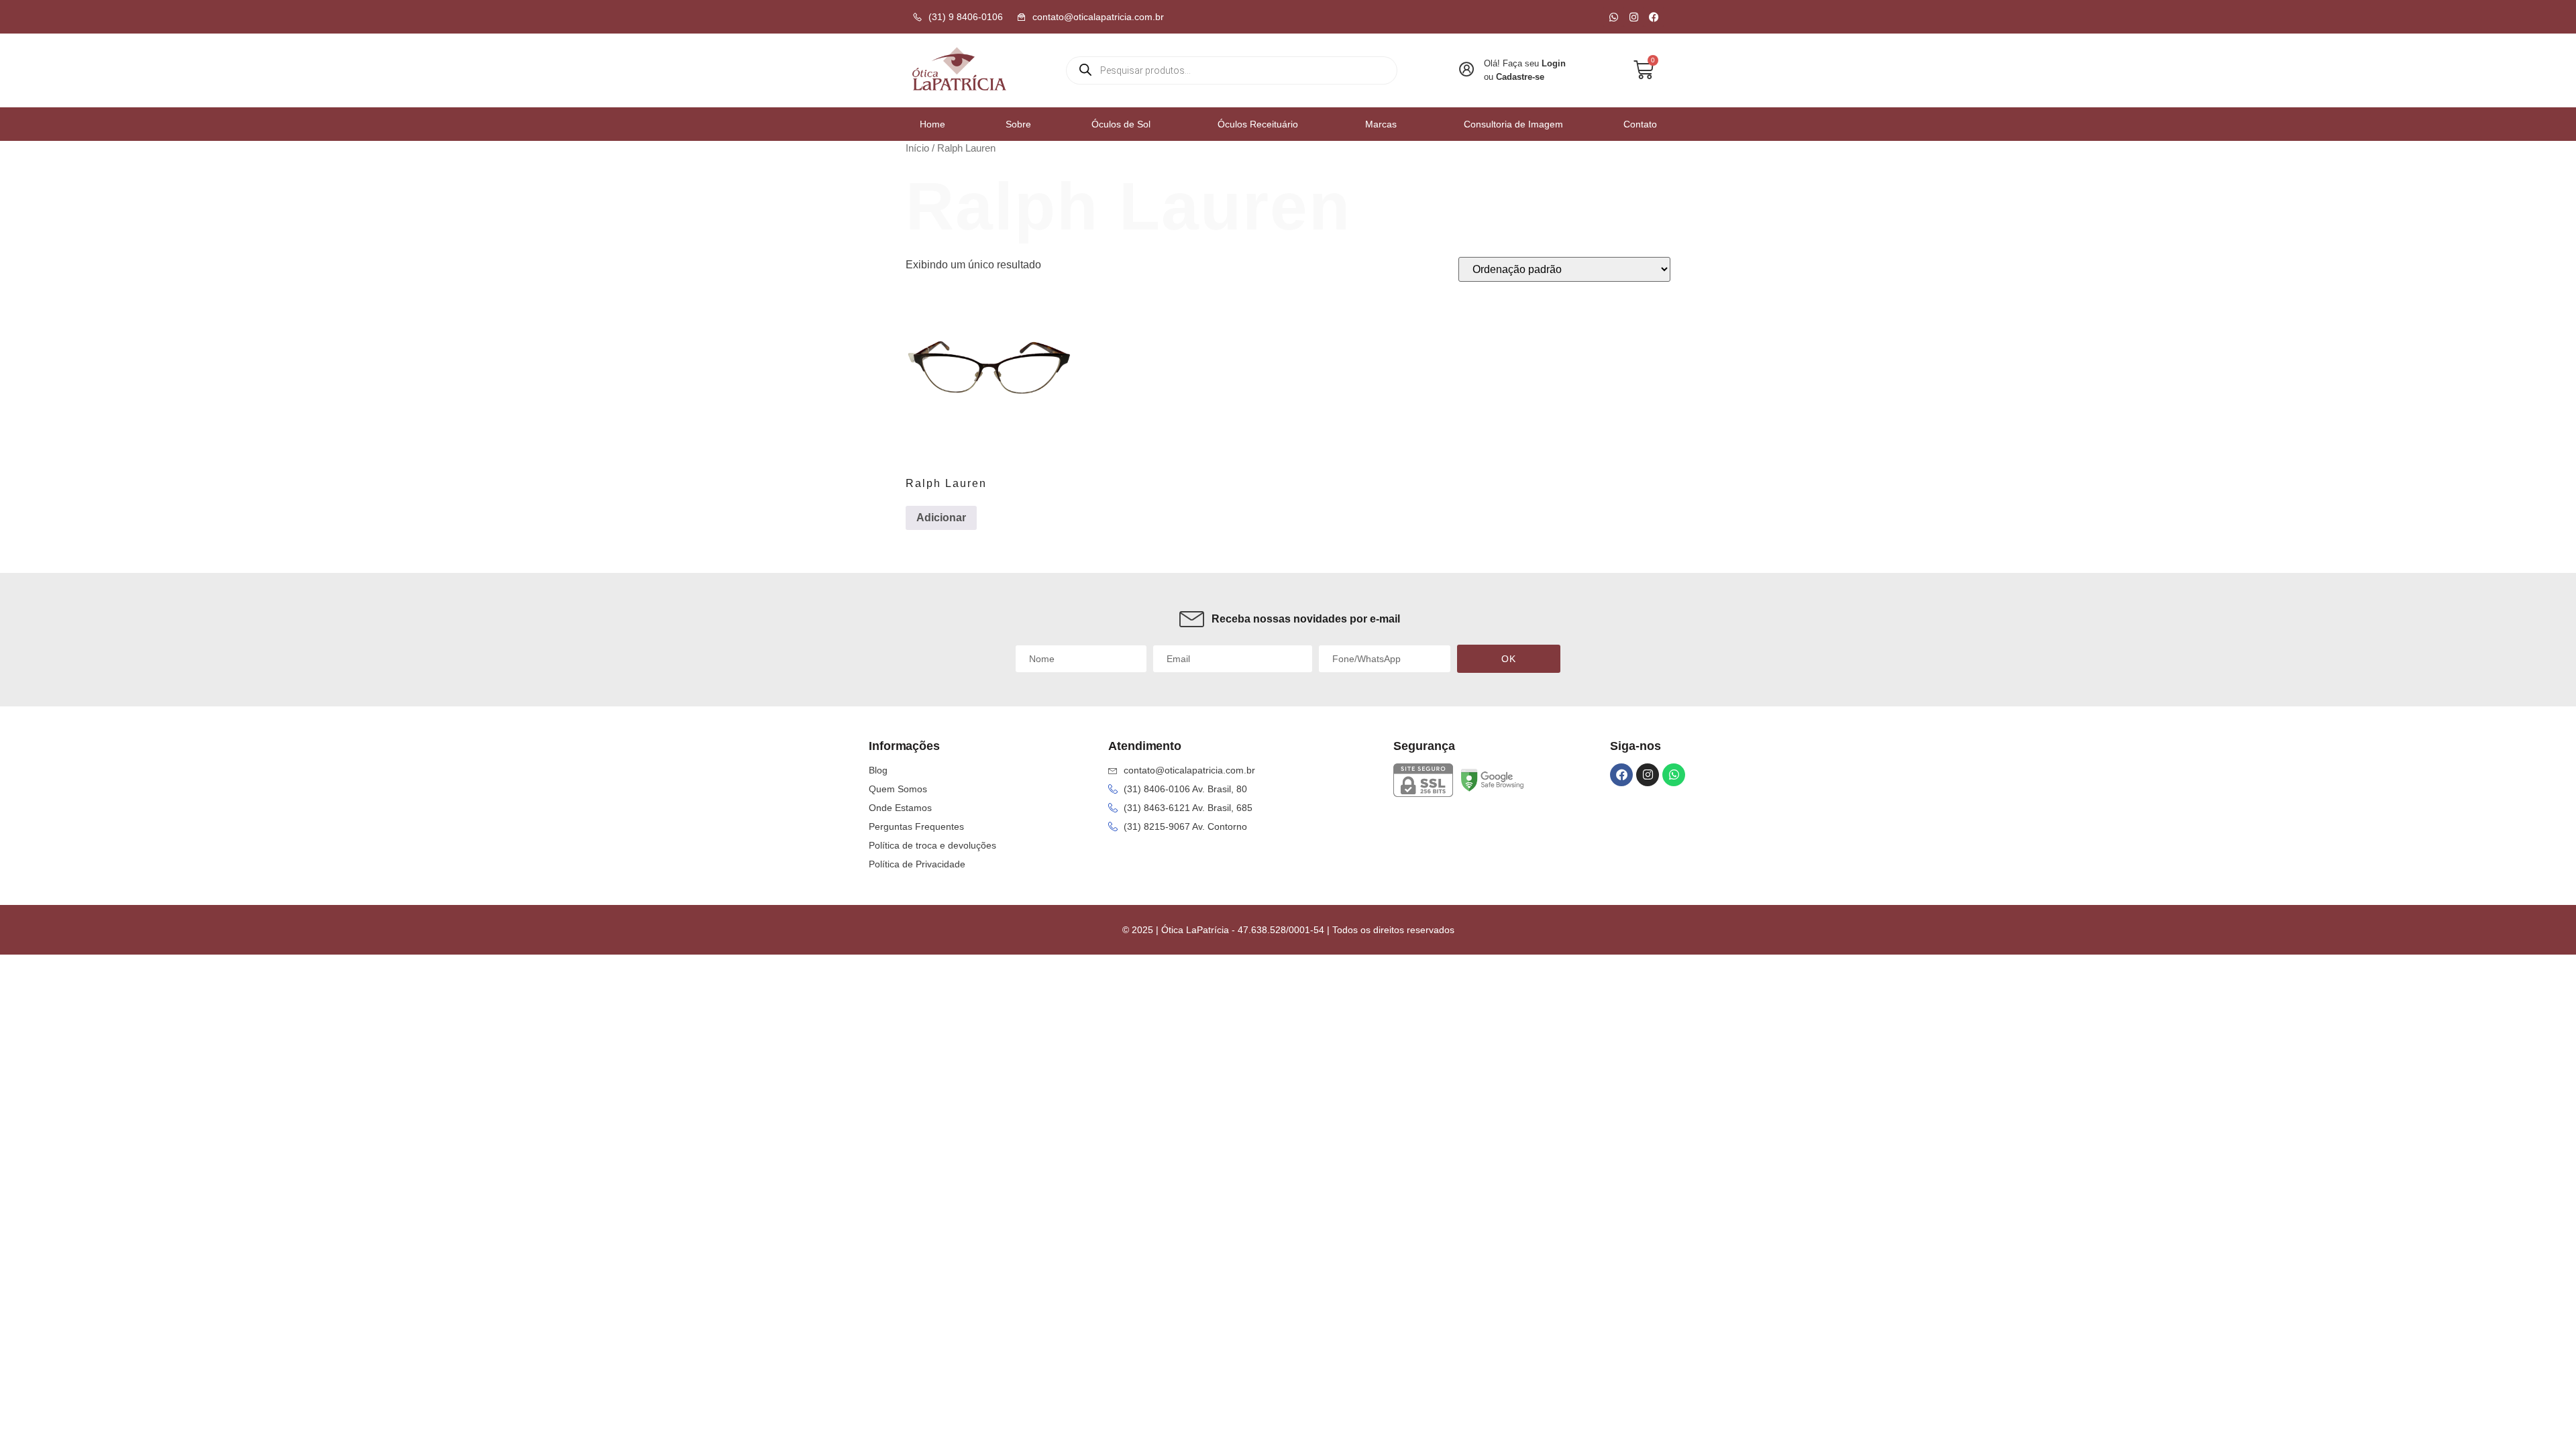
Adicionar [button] (941, 518)
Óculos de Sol (1121, 124)
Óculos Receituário (1258, 124)
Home (932, 124)
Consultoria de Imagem (1513, 124)
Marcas (1381, 124)
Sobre (1018, 124)
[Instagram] (1633, 17)
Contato (1640, 124)
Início (917, 148)
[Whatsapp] (1613, 17)
